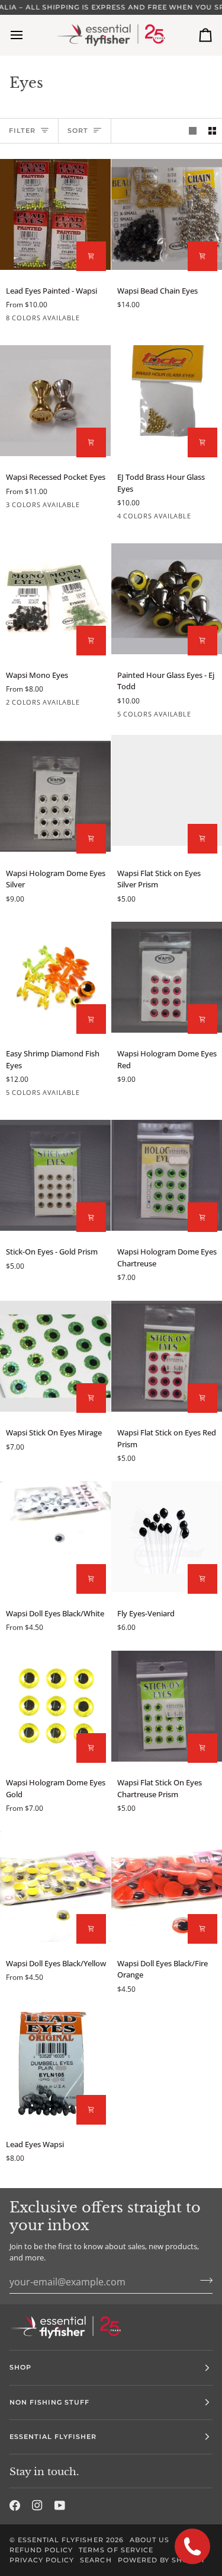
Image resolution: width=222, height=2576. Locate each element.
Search (96, 2560)
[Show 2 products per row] (212, 131)
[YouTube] (60, 2505)
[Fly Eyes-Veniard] (167, 1537)
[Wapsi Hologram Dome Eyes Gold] (55, 1706)
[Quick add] (91, 256)
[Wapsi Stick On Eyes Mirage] (55, 1356)
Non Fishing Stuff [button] (49, 2402)
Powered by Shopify (162, 2560)
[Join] (203, 2281)
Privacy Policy (42, 2560)
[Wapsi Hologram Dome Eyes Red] (167, 977)
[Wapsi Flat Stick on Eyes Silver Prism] (167, 797)
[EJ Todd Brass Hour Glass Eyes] (167, 400)
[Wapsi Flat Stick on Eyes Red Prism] (167, 1356)
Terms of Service (116, 2550)
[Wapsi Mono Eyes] (55, 598)
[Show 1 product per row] (193, 131)
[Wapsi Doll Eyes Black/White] (55, 1537)
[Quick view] (202, 256)
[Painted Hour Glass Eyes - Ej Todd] (167, 598)
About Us (149, 2540)
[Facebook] (15, 2505)
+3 (103, 320)
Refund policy (41, 2550)
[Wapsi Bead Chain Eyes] (167, 214)
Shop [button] (20, 2367)
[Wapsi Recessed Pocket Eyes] (55, 400)
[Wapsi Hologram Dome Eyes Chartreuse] (167, 1175)
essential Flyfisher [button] (53, 2437)
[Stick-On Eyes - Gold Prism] (55, 1175)
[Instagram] (37, 2505)
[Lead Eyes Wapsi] (55, 2068)
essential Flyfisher (61, 2540)
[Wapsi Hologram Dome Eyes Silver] (55, 797)
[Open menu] (27, 35)
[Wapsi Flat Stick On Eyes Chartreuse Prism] (167, 1706)
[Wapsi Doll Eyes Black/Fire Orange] (167, 1887)
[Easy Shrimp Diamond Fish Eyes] (55, 977)
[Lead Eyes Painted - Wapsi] (55, 214)
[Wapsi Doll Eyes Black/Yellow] (55, 1887)
